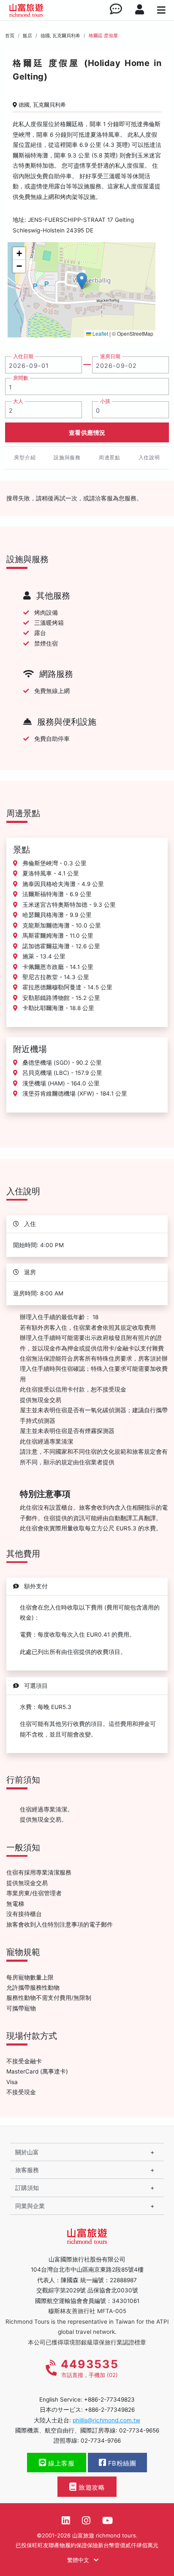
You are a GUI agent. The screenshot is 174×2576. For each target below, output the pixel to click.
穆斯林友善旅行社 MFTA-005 (87, 2311)
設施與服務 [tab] (67, 457)
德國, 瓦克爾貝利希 (60, 36)
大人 (18, 401)
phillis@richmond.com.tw (106, 2420)
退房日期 (110, 356)
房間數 (21, 378)
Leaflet (100, 333)
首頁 (10, 36)
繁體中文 (79, 2560)
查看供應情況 (87, 432)
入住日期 (23, 356)
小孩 (105, 401)
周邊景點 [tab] (110, 457)
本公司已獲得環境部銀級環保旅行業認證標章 (87, 2342)
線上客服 (61, 2463)
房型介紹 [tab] (25, 457)
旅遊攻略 (91, 2488)
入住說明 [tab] (149, 457)
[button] (82, 281)
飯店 (27, 36)
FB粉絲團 (121, 2463)
